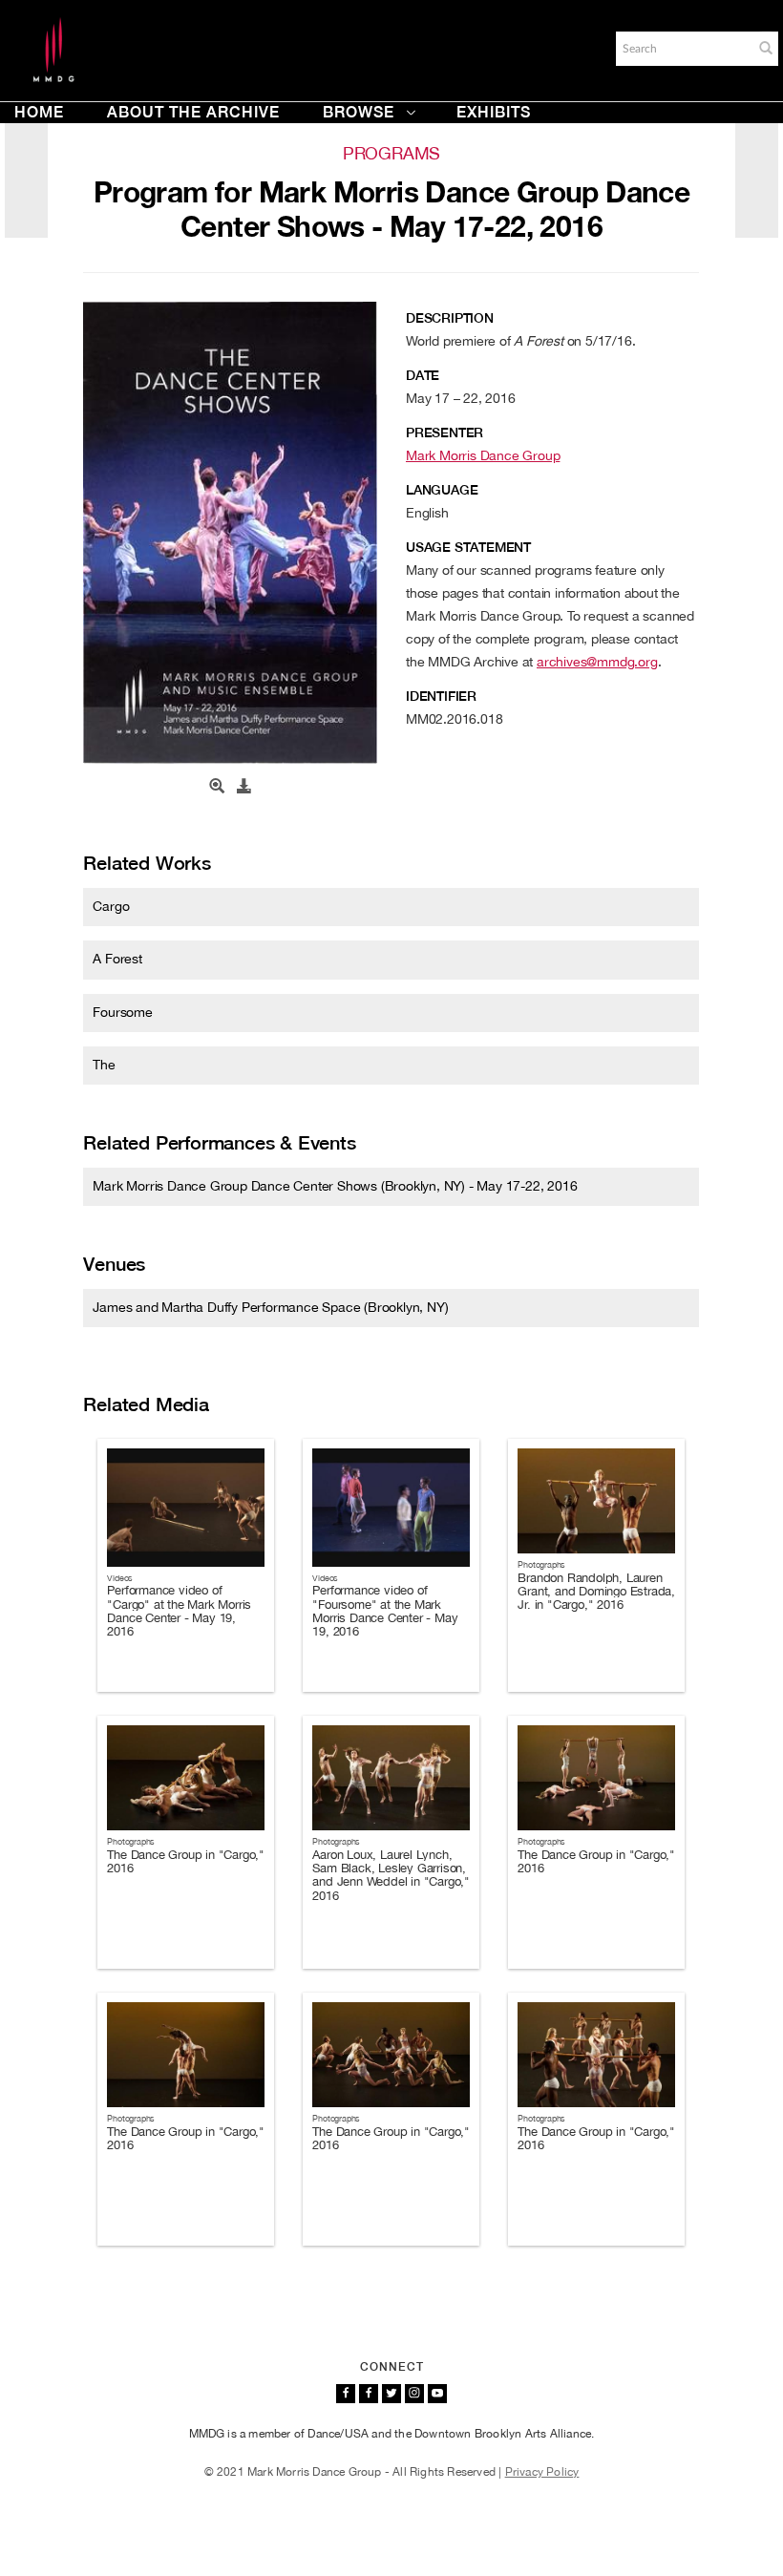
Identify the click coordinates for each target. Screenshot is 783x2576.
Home (39, 112)
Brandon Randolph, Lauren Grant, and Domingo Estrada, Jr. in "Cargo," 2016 (596, 1592)
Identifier (441, 696)
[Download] (244, 787)
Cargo (111, 906)
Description (450, 318)
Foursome (122, 1012)
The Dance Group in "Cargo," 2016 (186, 1861)
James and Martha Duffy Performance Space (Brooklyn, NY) (270, 1307)
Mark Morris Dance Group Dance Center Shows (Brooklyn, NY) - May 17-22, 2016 (335, 1186)
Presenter (444, 433)
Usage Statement (468, 547)
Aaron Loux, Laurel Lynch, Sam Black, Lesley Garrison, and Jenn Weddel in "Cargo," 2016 (391, 1875)
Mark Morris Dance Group (483, 455)
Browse (359, 112)
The (104, 1065)
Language (442, 490)
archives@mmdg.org (597, 662)
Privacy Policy (542, 2472)
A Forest (117, 959)
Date (423, 375)
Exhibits (494, 112)
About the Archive (193, 112)
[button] (766, 48)
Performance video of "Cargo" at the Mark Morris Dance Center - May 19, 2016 (179, 1611)
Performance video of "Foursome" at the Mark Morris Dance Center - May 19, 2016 (385, 1611)
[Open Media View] (217, 787)
